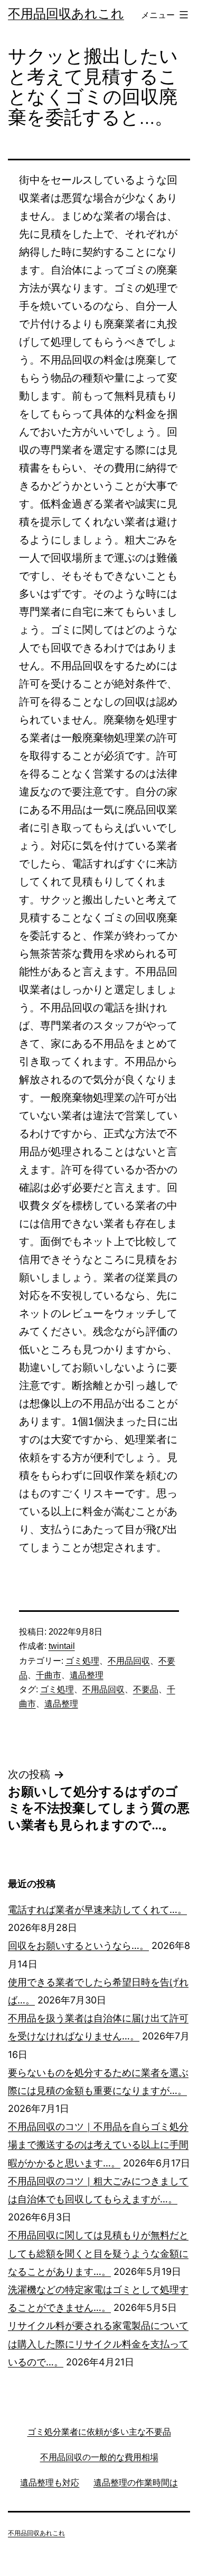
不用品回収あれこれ (66, 13)
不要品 (146, 1689)
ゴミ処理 (82, 1661)
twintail (62, 1646)
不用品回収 (129, 1661)
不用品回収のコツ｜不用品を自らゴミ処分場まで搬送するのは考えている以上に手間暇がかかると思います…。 (98, 2144)
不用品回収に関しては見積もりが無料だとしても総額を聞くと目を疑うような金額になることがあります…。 (98, 2253)
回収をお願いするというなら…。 (78, 1945)
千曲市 (49, 1675)
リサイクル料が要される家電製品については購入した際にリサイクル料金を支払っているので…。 (98, 2343)
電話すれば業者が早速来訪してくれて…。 (97, 1910)
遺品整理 (87, 1675)
